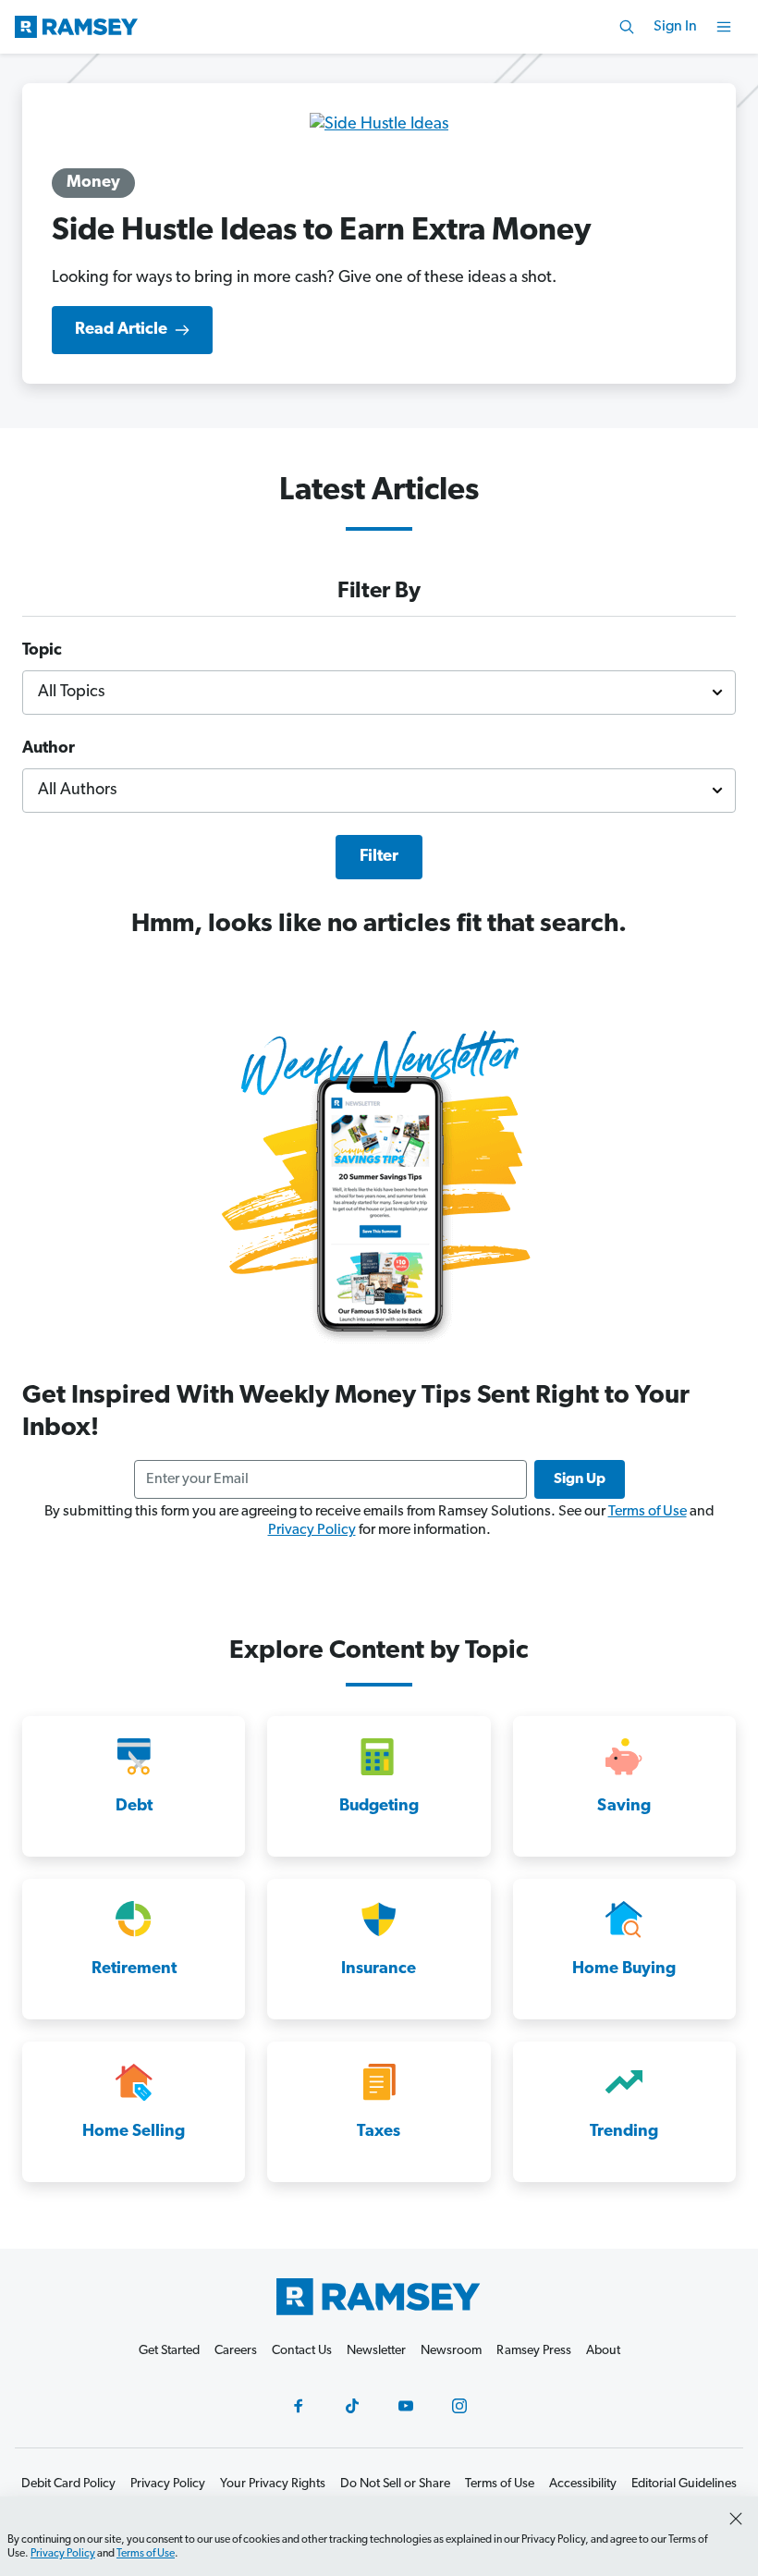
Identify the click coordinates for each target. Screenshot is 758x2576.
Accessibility (583, 2484)
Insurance (379, 1969)
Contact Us (302, 2351)
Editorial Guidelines (684, 2484)
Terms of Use (648, 1512)
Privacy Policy (312, 1530)
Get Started (169, 2351)
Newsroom (451, 2351)
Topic (42, 651)
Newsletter (376, 2351)
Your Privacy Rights (273, 2484)
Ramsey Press (534, 2351)
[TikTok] (352, 2406)
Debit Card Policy (68, 2484)
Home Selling (134, 2132)
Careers (236, 2351)
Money (93, 183)
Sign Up (580, 1479)
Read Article (121, 330)
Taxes (379, 2132)
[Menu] (724, 27)
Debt (134, 1807)
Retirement (134, 1969)
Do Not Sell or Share (395, 2484)
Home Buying (624, 1969)
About (603, 2351)
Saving (624, 1807)
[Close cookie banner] (736, 2519)
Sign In (675, 27)
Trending (624, 2132)
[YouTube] (406, 2406)
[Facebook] (299, 2406)
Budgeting (379, 1807)
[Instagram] (459, 2406)
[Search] (627, 27)
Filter (379, 857)
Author (49, 749)
